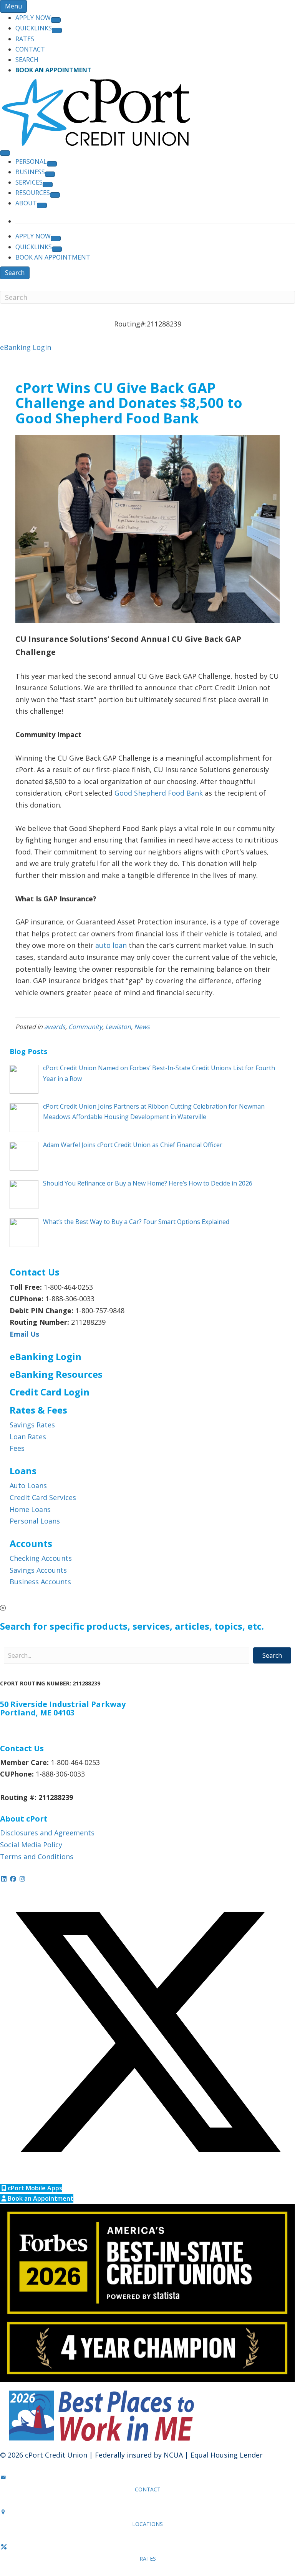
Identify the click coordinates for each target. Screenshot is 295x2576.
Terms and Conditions (37, 1857)
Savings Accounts (38, 1570)
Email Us (24, 1334)
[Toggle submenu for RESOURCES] (55, 195)
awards (55, 1027)
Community (85, 1027)
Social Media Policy (31, 1845)
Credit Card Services (43, 1497)
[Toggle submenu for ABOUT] (42, 205)
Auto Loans (28, 1485)
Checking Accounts (41, 1558)
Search (15, 273)
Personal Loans (35, 1521)
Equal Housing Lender (227, 2455)
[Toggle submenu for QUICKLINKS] (57, 30)
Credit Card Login (50, 1392)
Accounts (31, 1543)
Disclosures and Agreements (47, 1833)
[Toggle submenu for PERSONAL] (52, 164)
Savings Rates (32, 1425)
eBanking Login (26, 347)
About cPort (24, 1819)
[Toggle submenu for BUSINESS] (50, 174)
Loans (23, 1471)
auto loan (111, 945)
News (142, 1027)
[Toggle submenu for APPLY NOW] (56, 20)
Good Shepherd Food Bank (159, 793)
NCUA (173, 2455)
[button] (147, 1608)
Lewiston (118, 1027)
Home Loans (30, 1509)
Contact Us (22, 1748)
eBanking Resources (56, 1374)
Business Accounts (40, 1582)
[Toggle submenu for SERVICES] (48, 185)
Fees (17, 1448)
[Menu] (5, 153)
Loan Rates (28, 1437)
